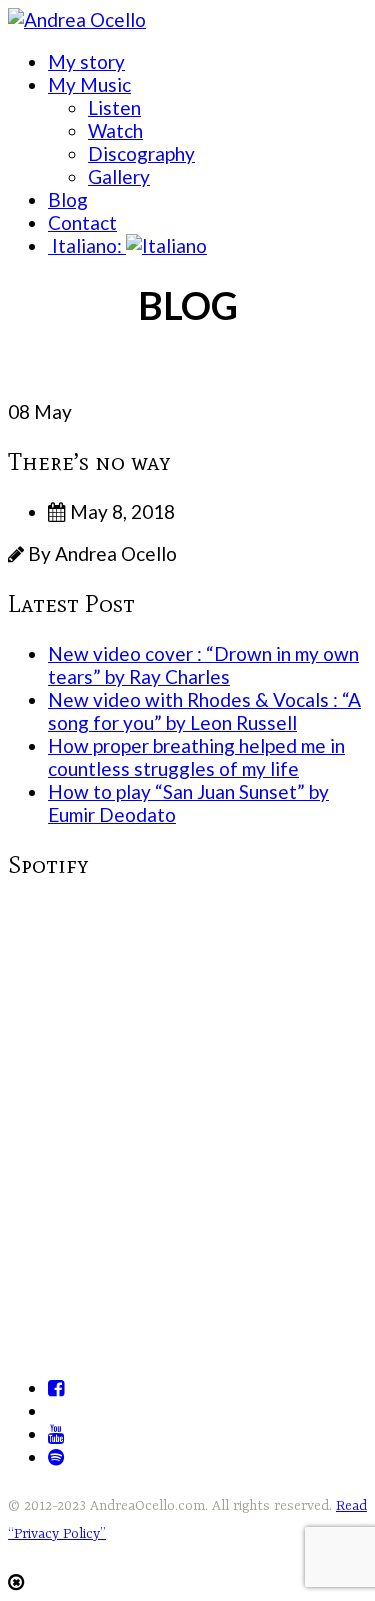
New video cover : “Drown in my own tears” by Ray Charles (203, 665)
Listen (114, 107)
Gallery (119, 176)
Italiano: (87, 245)
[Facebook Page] (56, 1387)
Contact (82, 222)
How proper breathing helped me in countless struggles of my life (196, 757)
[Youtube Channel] (56, 1433)
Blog (68, 199)
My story (86, 61)
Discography (141, 153)
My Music (89, 84)
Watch (115, 130)
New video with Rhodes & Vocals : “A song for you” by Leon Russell (204, 711)
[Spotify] (56, 1456)
